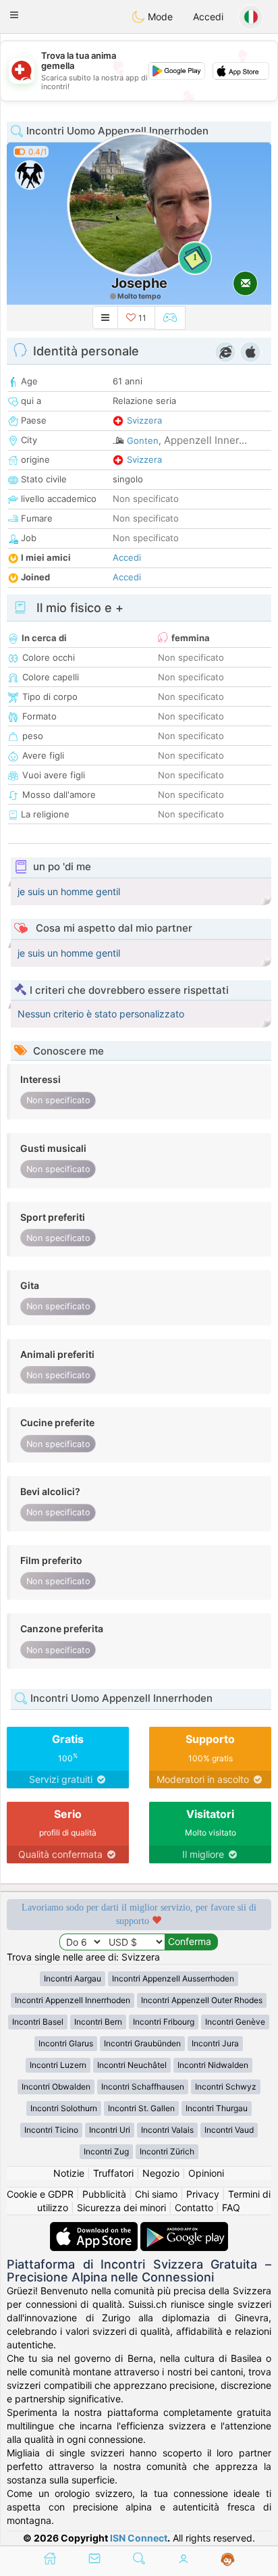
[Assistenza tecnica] (228, 2560)
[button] (14, 15)
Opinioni (206, 2173)
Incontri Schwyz (226, 2087)
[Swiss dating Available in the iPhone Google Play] (184, 2228)
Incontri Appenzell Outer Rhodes (202, 2000)
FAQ (231, 2207)
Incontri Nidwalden (213, 2065)
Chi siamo (156, 2194)
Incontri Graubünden (142, 2043)
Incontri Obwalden (56, 2087)
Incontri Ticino (51, 2130)
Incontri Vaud (229, 2130)
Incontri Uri (110, 2130)
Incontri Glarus (66, 2043)
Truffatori (113, 2173)
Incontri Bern (98, 2022)
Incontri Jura (215, 2043)
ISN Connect (139, 2538)
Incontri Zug (106, 2151)
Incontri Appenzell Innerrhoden (73, 2000)
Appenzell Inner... (205, 440)
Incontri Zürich (167, 2151)
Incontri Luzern (58, 2065)
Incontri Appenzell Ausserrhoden (173, 1978)
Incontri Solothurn (64, 2108)
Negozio (161, 2173)
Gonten (143, 440)
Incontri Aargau (73, 1978)
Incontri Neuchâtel (132, 2065)
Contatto (194, 2207)
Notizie (69, 2173)
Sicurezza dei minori (121, 2207)
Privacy (203, 2194)
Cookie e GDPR (40, 2194)
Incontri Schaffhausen (143, 2087)
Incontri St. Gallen (141, 2108)
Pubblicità (104, 2194)
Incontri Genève (235, 2022)
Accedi (208, 17)
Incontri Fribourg (164, 2022)
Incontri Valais (167, 2130)
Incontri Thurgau (217, 2108)
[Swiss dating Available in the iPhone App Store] (95, 2228)
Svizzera (144, 420)
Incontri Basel (38, 2022)
